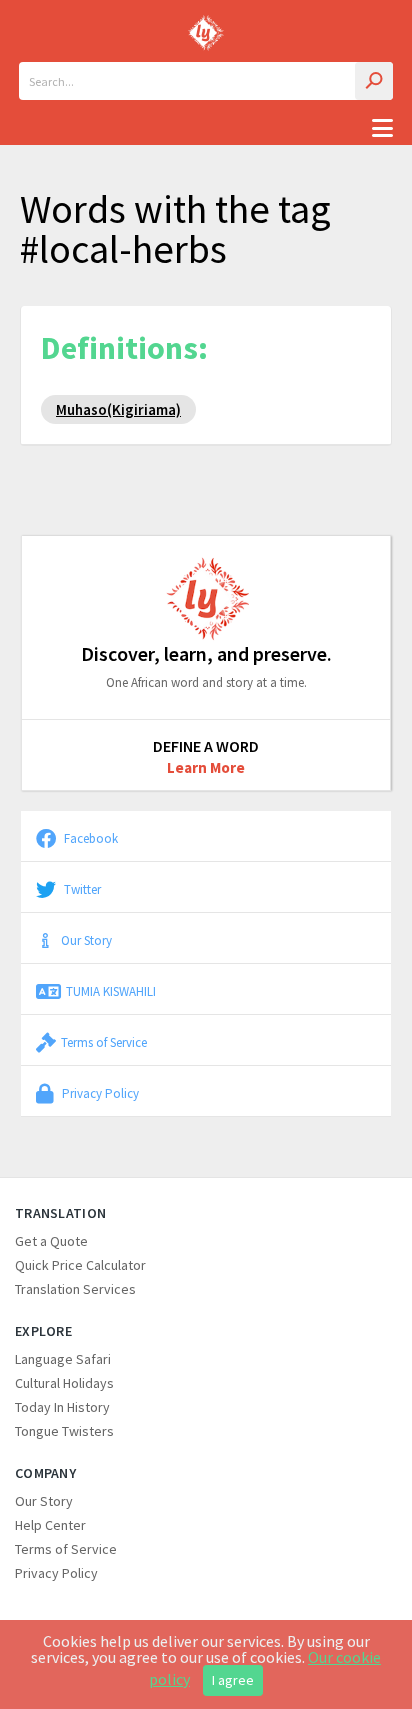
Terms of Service (104, 1042)
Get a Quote (51, 1241)
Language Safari (63, 1359)
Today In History (62, 1407)
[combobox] (206, 81)
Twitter (81, 889)
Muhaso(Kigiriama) (118, 409)
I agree (233, 1680)
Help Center (50, 1525)
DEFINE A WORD (206, 746)
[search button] (374, 81)
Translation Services (75, 1289)
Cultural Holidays (64, 1383)
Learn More (206, 767)
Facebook (89, 838)
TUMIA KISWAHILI (111, 991)
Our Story (86, 940)
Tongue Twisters (64, 1431)
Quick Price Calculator (80, 1265)
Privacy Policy (99, 1093)
